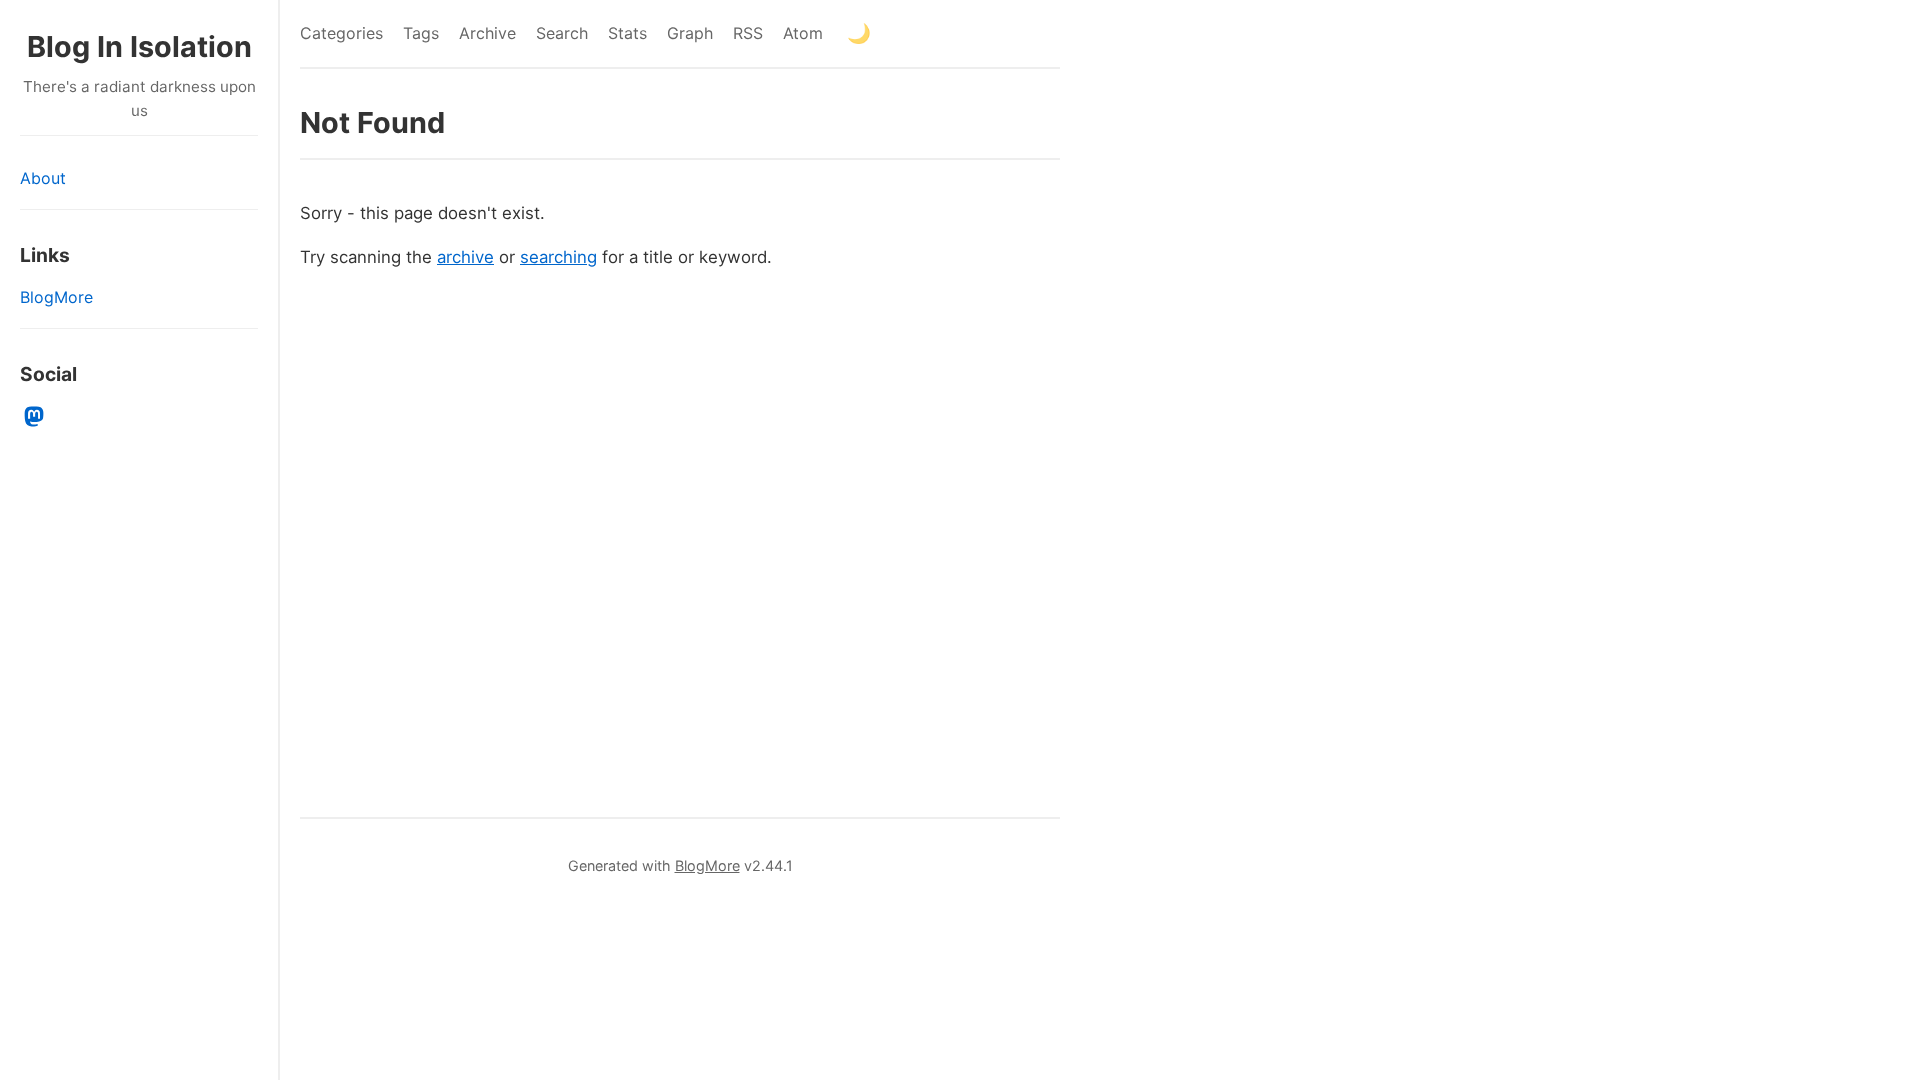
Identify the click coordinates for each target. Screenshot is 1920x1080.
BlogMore (56, 297)
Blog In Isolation (139, 46)
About (43, 178)
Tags (421, 33)
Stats (627, 33)
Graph (690, 33)
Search (562, 33)
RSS (748, 33)
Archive (487, 33)
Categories (341, 33)
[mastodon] (34, 417)
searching (558, 257)
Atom (803, 33)
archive (465, 257)
